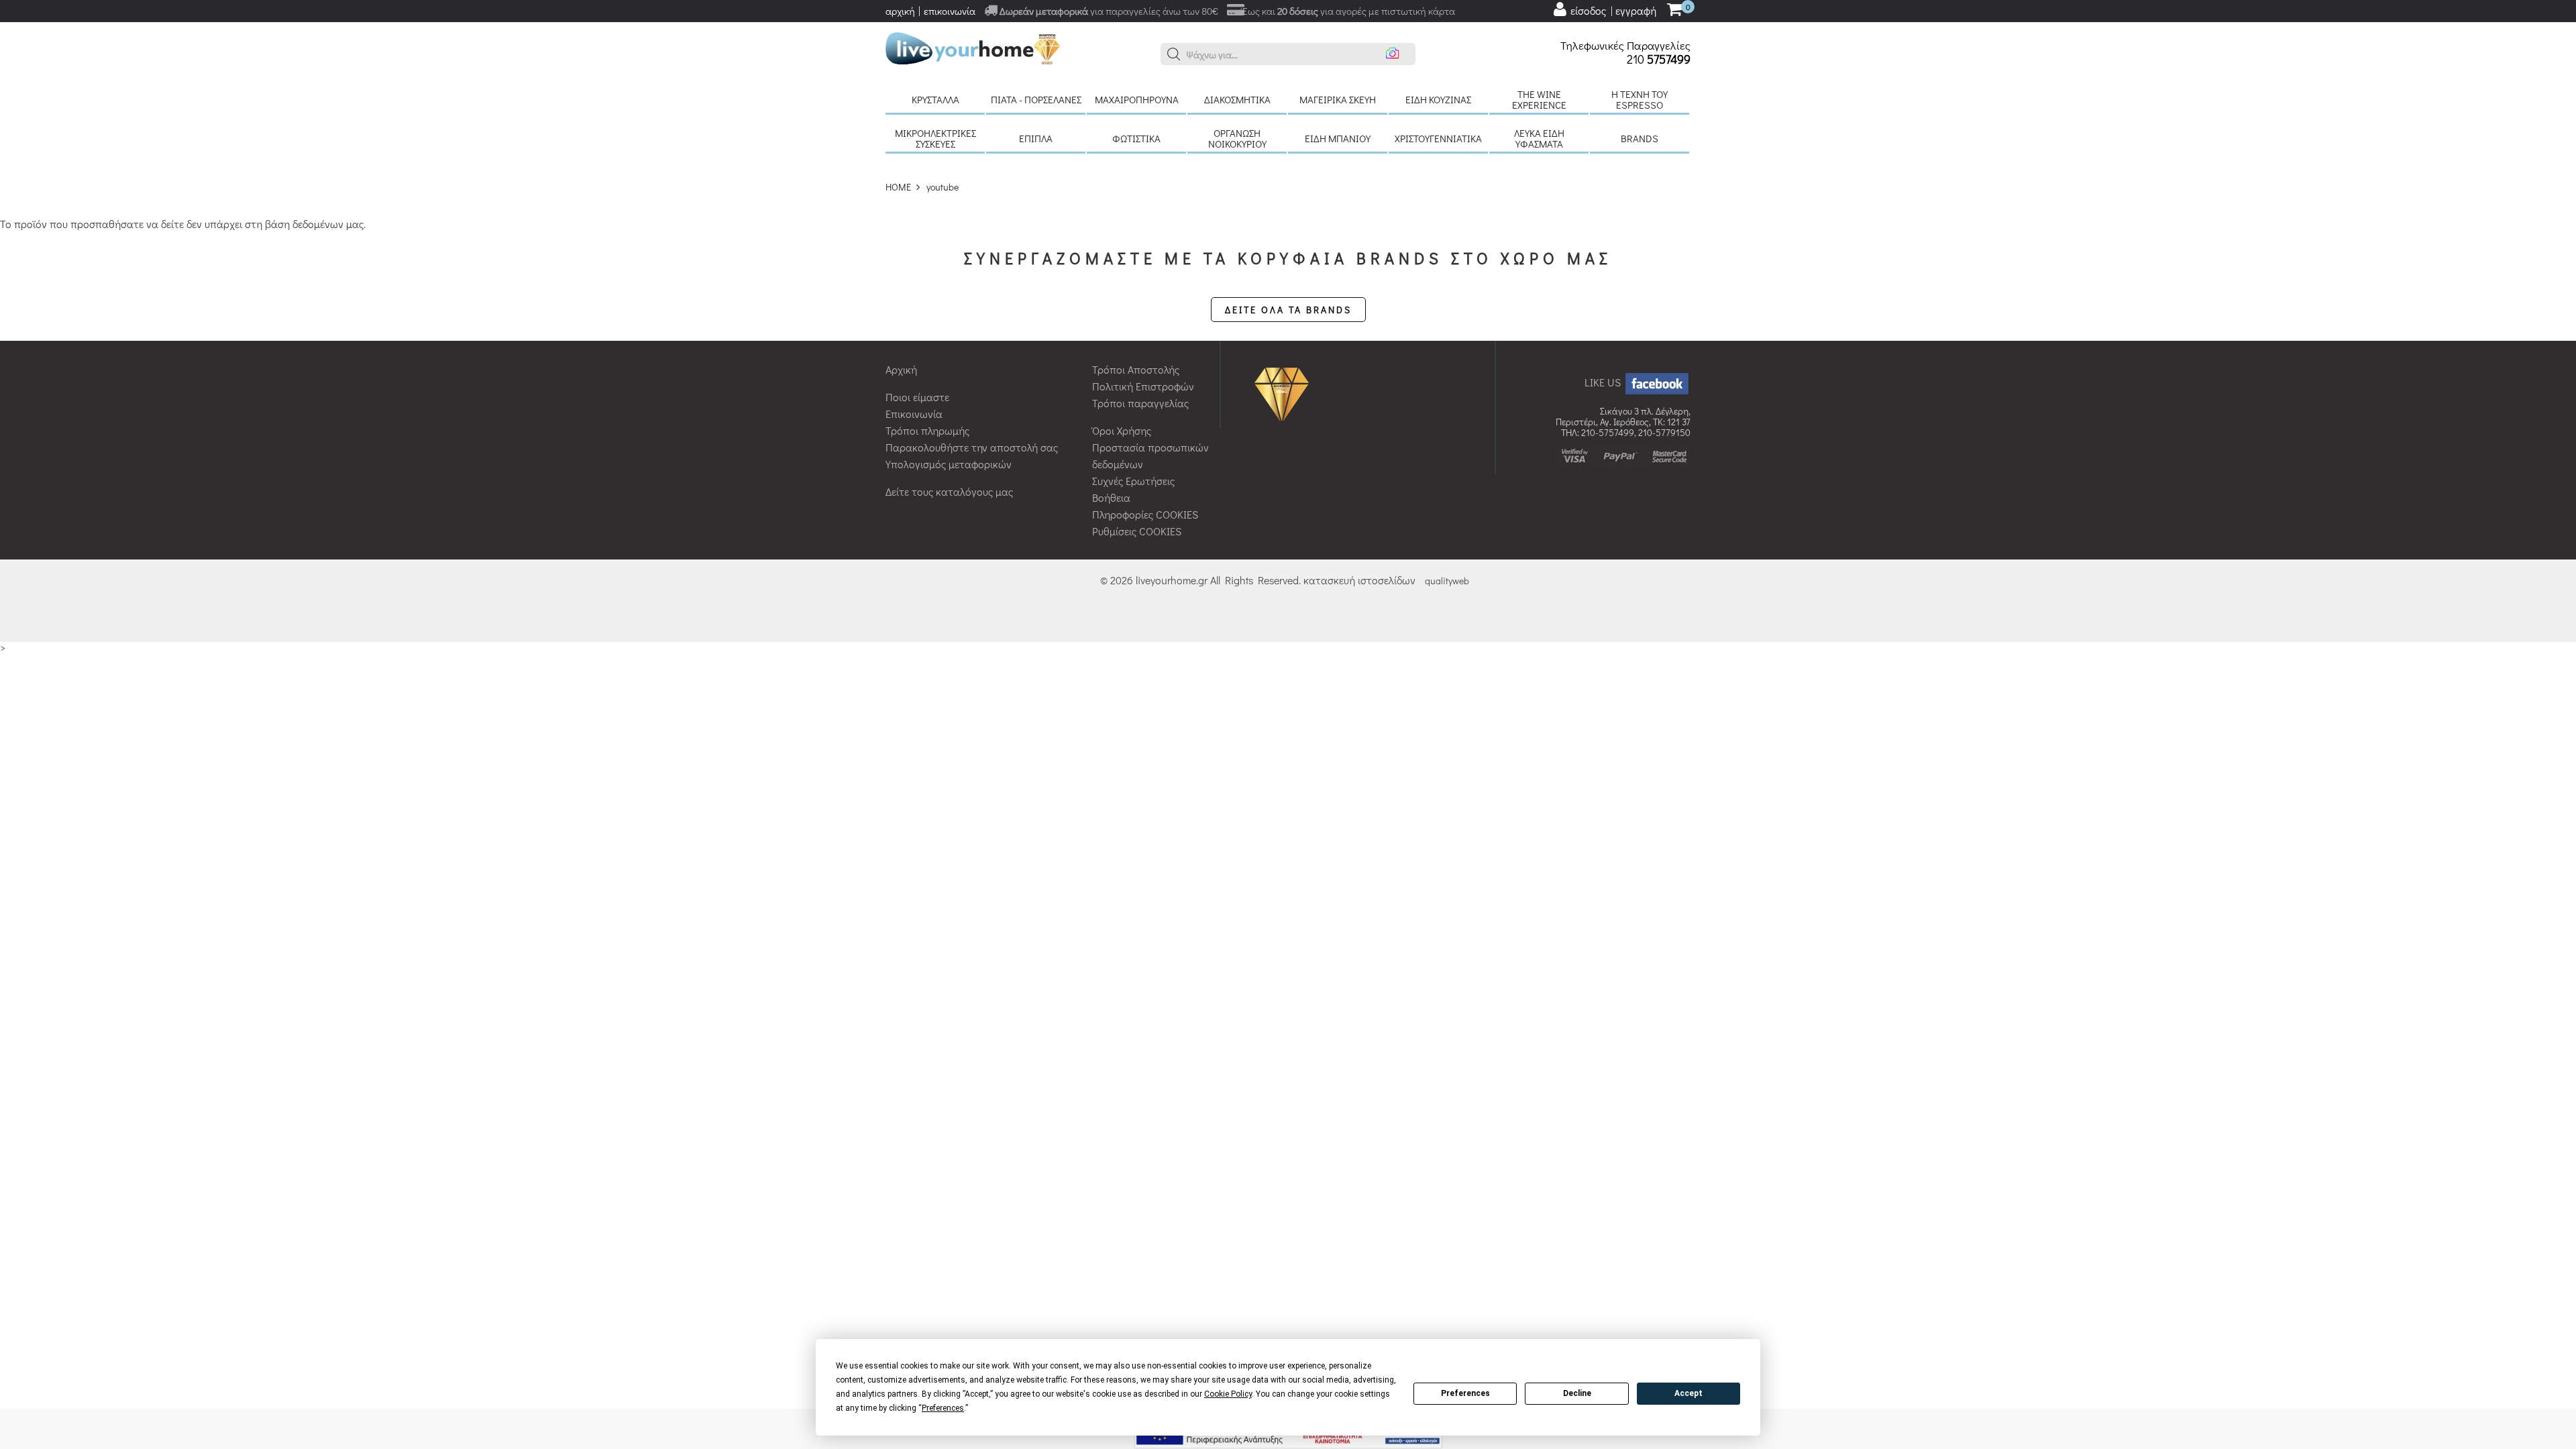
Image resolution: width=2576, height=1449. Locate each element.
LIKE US (1604, 382)
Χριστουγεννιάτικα (1438, 138)
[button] (1174, 54)
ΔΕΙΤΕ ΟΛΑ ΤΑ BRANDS (1288, 310)
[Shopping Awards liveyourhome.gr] (1285, 393)
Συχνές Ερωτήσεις (1133, 481)
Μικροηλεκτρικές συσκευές (935, 138)
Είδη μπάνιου (1338, 138)
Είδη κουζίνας (1438, 99)
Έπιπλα (1036, 138)
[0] (1674, 10)
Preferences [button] (943, 1408)
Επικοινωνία (914, 414)
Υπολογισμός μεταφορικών (949, 464)
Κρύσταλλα (935, 99)
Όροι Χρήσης (1122, 430)
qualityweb (1447, 581)
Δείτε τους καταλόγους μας (949, 491)
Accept (1688, 1393)
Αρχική (901, 369)
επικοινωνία (950, 11)
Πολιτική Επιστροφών (1143, 386)
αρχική (900, 11)
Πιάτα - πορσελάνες (1036, 99)
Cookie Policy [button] (1228, 1394)
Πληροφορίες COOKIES (1145, 514)
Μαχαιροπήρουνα (1137, 99)
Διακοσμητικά (1237, 99)
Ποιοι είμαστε (917, 397)
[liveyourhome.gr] (973, 47)
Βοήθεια (1111, 497)
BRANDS (1640, 138)
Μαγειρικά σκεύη (1338, 99)
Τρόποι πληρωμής (927, 430)
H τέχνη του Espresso (1640, 99)
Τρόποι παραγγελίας (1140, 403)
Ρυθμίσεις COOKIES (1137, 531)
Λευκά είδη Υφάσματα (1539, 138)
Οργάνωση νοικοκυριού (1237, 138)
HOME (898, 187)
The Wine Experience (1539, 99)
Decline (1577, 1393)
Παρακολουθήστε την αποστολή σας (972, 447)
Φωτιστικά (1136, 138)
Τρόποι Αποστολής (1136, 369)
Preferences (1465, 1393)
